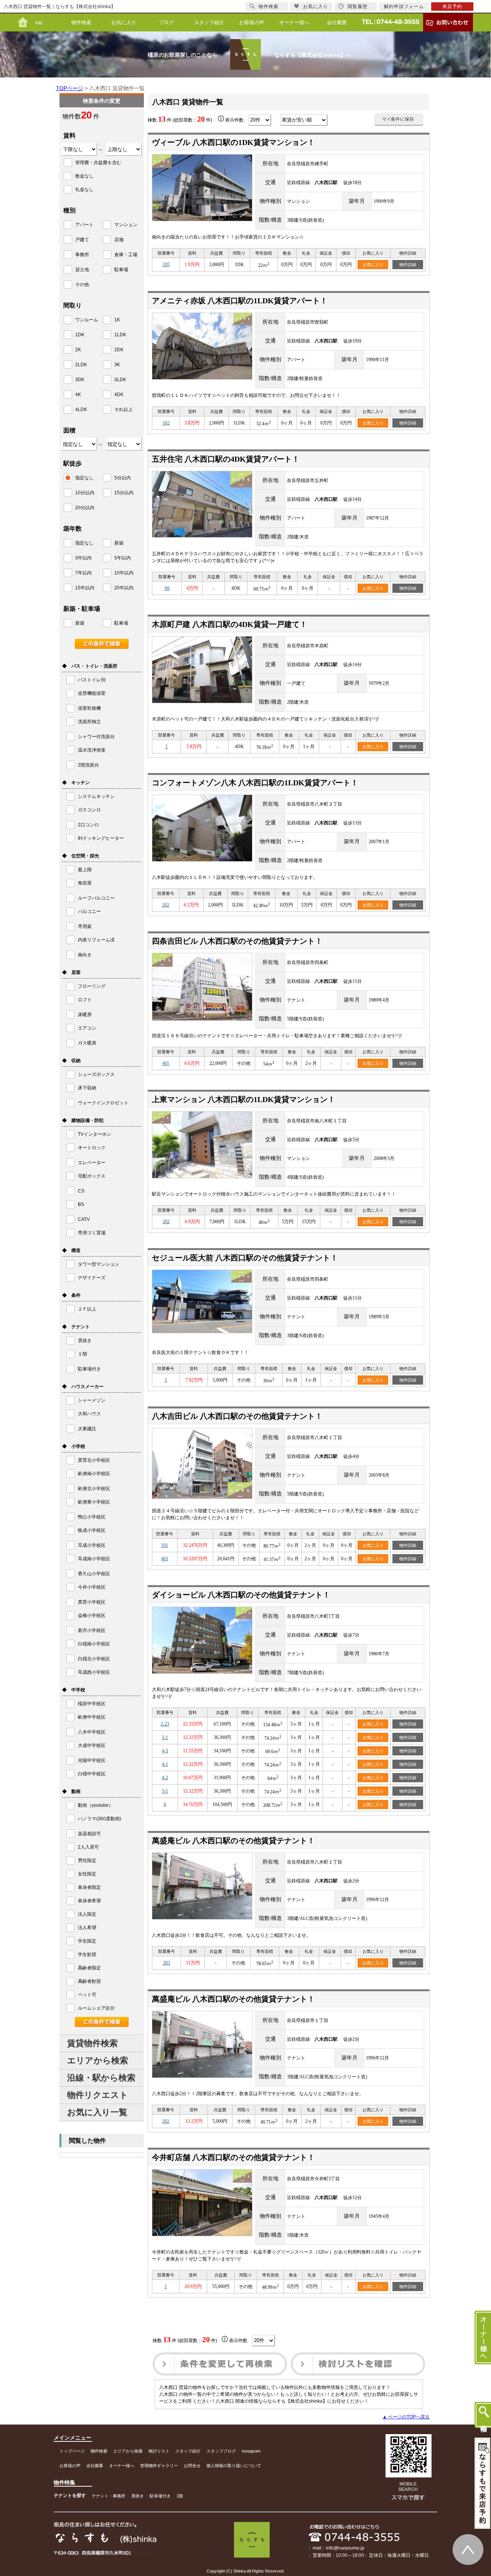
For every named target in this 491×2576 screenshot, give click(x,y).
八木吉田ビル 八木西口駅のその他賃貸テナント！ (237, 1416)
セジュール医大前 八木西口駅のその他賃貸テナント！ (245, 1258)
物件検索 (81, 22)
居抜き (138, 2496)
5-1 (165, 1791)
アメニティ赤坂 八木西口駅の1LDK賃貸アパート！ (240, 301)
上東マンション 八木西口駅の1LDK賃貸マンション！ (244, 1099)
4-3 (165, 1751)
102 (166, 423)
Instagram (251, 2451)
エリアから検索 (98, 2060)
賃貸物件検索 (92, 2043)
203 (166, 1963)
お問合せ (192, 2466)
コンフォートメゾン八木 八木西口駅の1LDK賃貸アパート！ (255, 783)
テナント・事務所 (109, 2496)
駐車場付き (160, 2496)
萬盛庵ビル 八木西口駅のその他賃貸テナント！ (233, 1841)
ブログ (166, 22)
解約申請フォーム (404, 7)
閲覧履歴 (358, 7)
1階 (180, 2496)
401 (166, 1063)
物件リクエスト (98, 2095)
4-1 (165, 1764)
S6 (167, 588)
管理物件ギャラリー (159, 2466)
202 (166, 905)
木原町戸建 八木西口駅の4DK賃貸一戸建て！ (230, 624)
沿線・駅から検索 (101, 2078)
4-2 (165, 1778)
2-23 (165, 1724)
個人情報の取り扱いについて (234, 2466)
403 (165, 1559)
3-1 (165, 1737)
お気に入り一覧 (97, 2112)
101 (165, 1545)
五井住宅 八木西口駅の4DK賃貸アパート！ (226, 459)
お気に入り (124, 22)
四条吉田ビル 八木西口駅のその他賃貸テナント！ (237, 941)
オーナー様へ (294, 22)
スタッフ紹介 (209, 22)
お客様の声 (251, 22)
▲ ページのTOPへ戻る (406, 2417)
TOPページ (70, 88)
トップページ (72, 2451)
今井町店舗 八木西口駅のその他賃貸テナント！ (233, 2157)
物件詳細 (408, 265)
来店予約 (452, 7)
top (39, 22)
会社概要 (337, 22)
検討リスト (159, 2451)
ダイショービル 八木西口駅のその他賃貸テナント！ (241, 1595)
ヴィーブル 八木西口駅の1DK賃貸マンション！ (233, 142)
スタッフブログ (221, 2451)
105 (166, 265)
